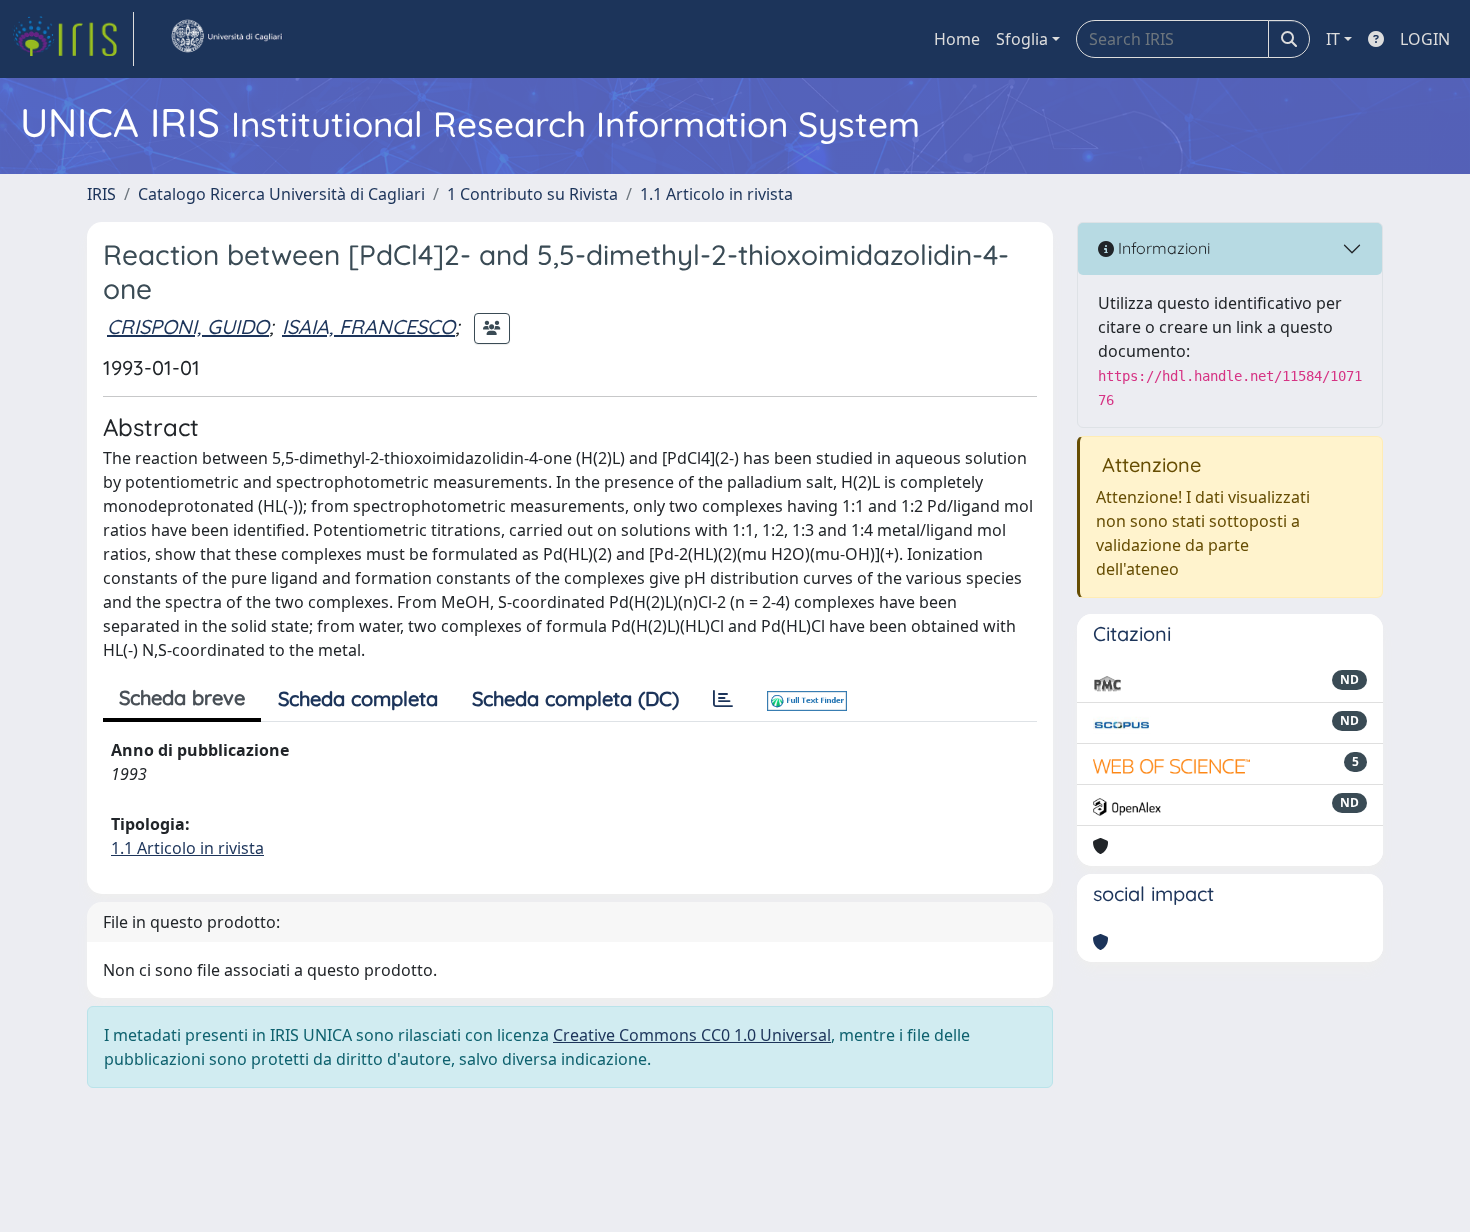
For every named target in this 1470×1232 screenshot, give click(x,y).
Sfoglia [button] (1022, 39)
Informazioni (1162, 248)
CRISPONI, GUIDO (188, 326)
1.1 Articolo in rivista (716, 194)
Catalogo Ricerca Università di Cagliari (281, 194)
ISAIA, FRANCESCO (368, 326)
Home (957, 39)
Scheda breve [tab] (182, 697)
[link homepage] (73, 39)
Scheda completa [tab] (358, 698)
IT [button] (1333, 39)
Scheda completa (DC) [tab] (575, 698)
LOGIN (1425, 39)
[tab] (723, 699)
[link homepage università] (226, 39)
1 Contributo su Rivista (532, 194)
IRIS (101, 194)
